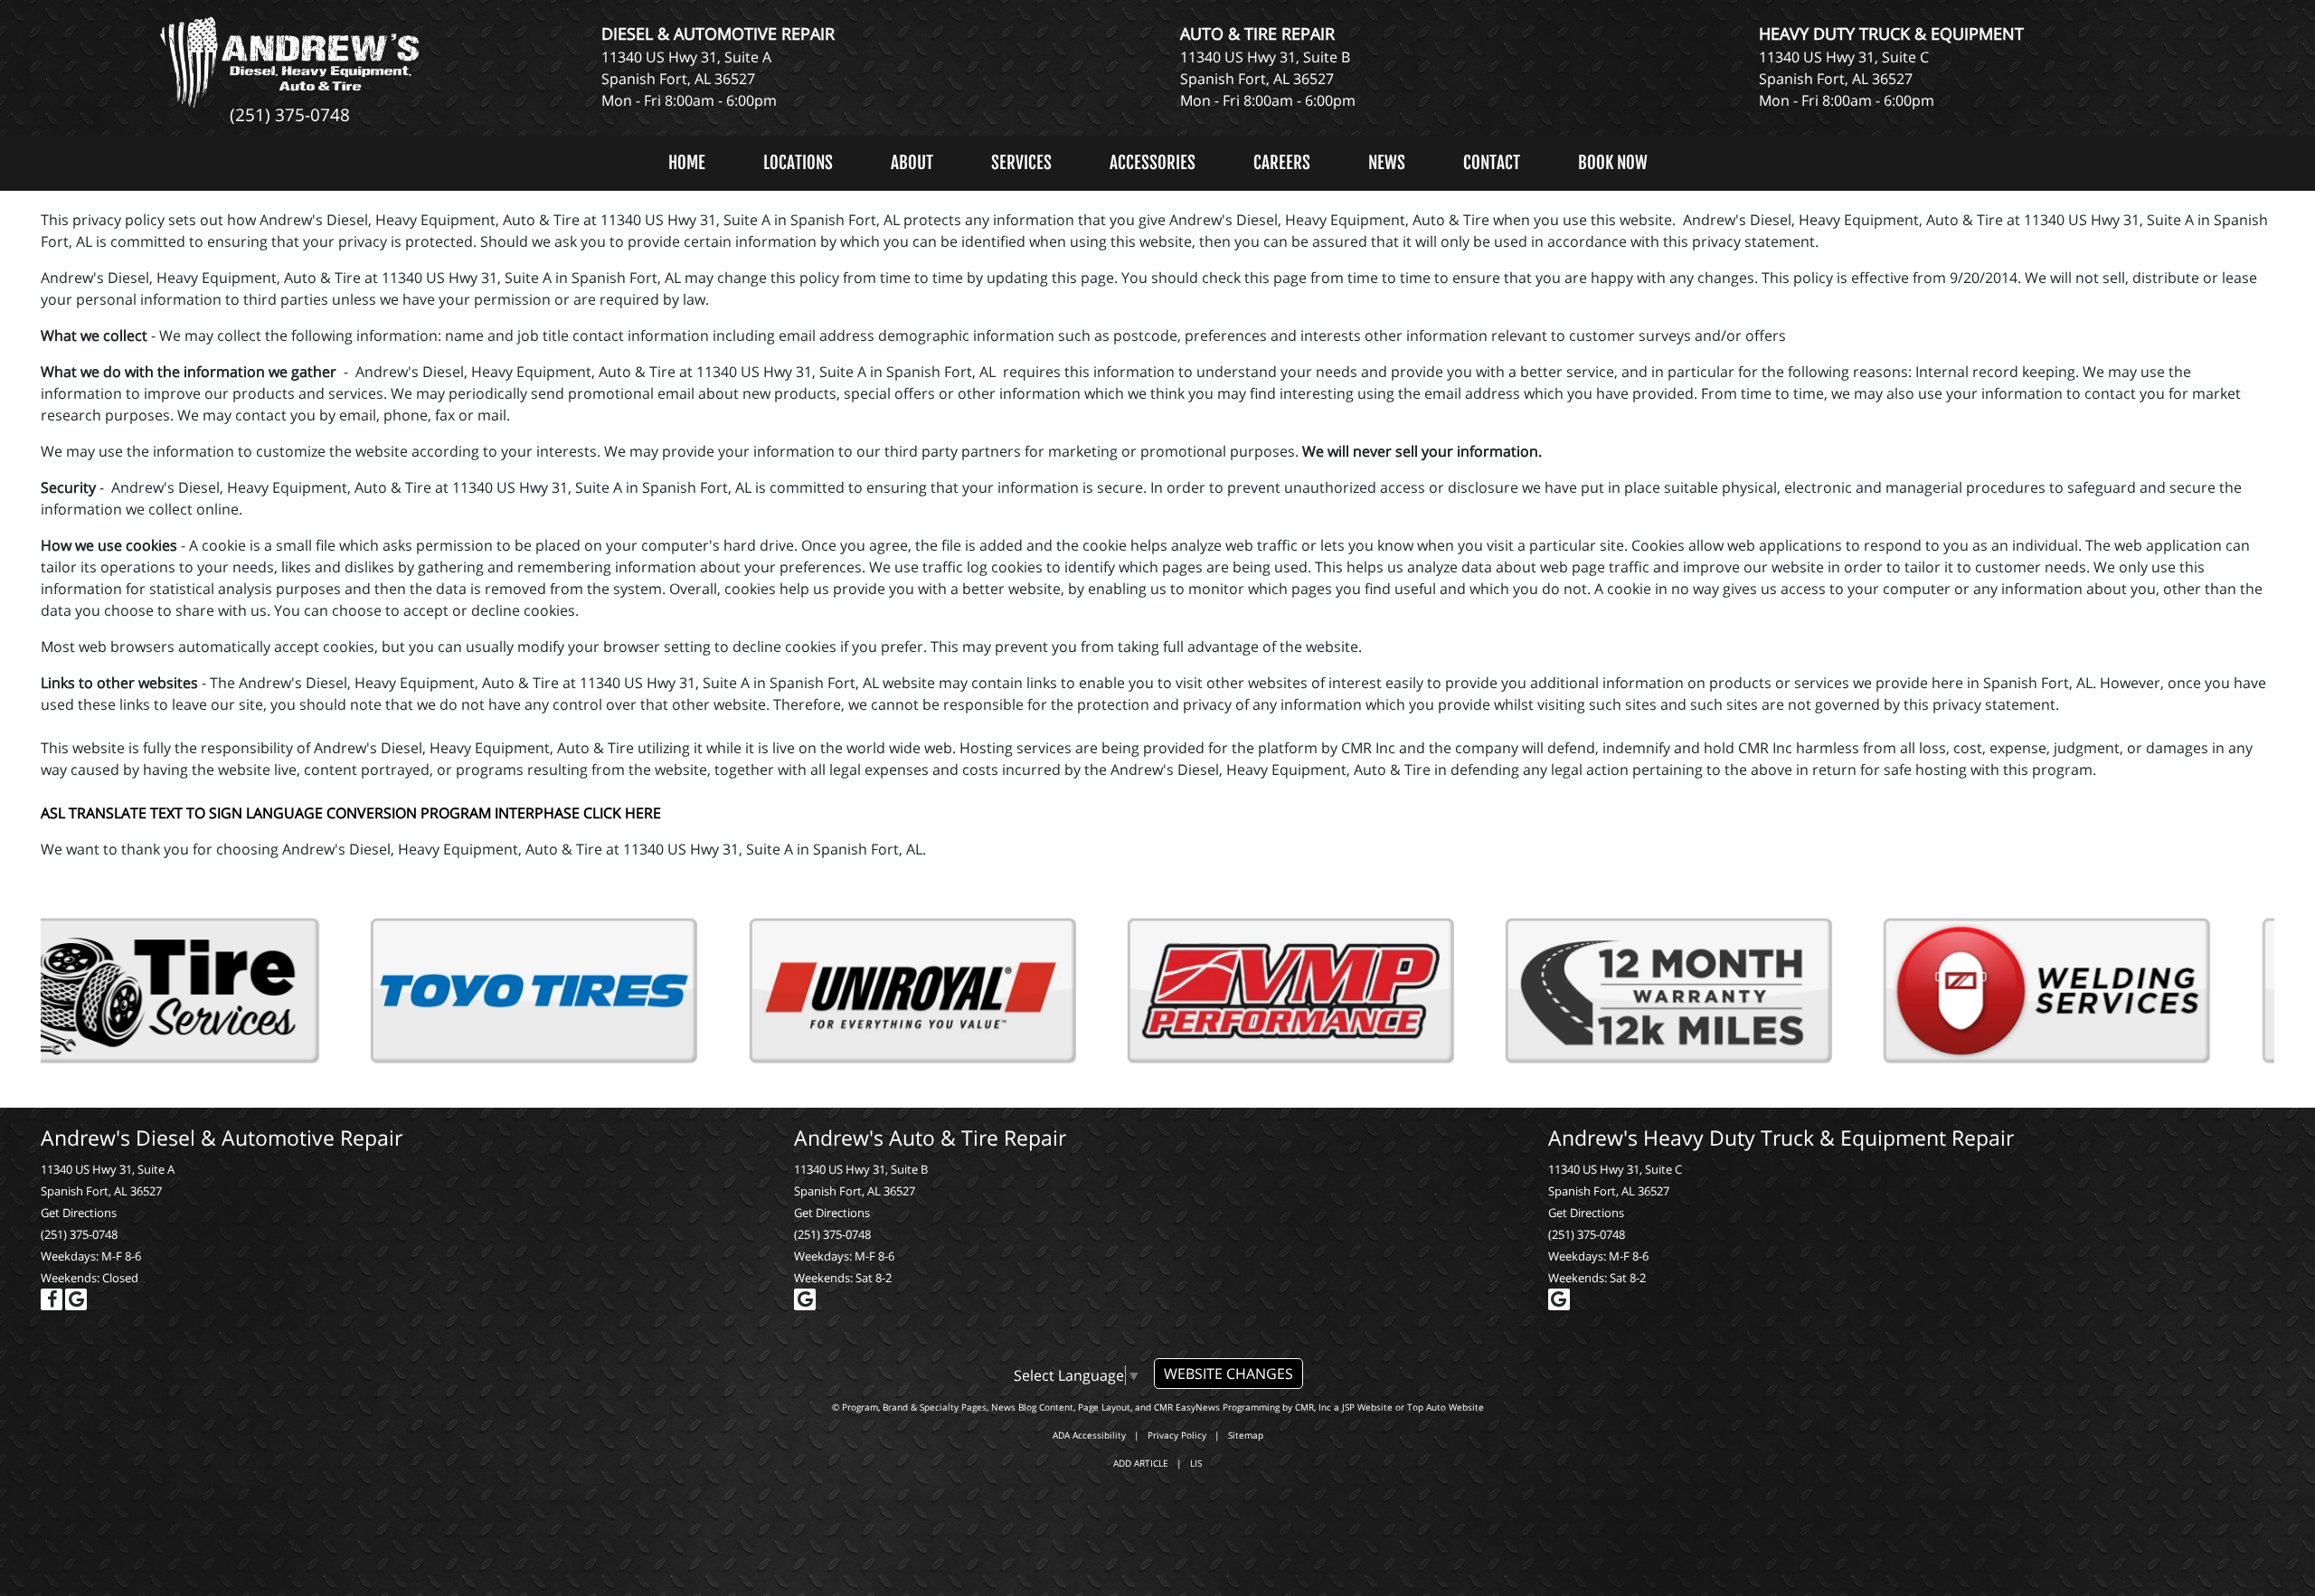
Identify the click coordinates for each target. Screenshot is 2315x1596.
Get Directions (79, 1213)
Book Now (1613, 163)
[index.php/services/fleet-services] (1346, 991)
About (912, 163)
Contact (1492, 163)
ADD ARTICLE (1141, 1463)
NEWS (1387, 163)
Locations (798, 163)
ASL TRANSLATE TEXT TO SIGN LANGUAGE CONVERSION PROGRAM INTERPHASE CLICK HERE (351, 813)
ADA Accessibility (1089, 1435)
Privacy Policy (1177, 1435)
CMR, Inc (1313, 1407)
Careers (1282, 163)
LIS (1196, 1463)
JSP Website (1367, 1407)
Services (1021, 163)
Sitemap (1246, 1435)
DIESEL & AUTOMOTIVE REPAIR (718, 33)
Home (687, 163)
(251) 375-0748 (290, 114)
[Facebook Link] (52, 1299)
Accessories (1153, 163)
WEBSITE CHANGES (1228, 1374)
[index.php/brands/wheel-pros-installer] (1724, 991)
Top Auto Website (1446, 1407)
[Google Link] (76, 1299)
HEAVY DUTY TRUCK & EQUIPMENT (1891, 33)
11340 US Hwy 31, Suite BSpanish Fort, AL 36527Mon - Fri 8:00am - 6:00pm (1268, 79)
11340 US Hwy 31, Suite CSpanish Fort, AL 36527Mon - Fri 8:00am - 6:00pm (1847, 79)
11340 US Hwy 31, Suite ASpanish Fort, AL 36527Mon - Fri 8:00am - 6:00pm (689, 79)
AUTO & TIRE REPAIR (1257, 33)
